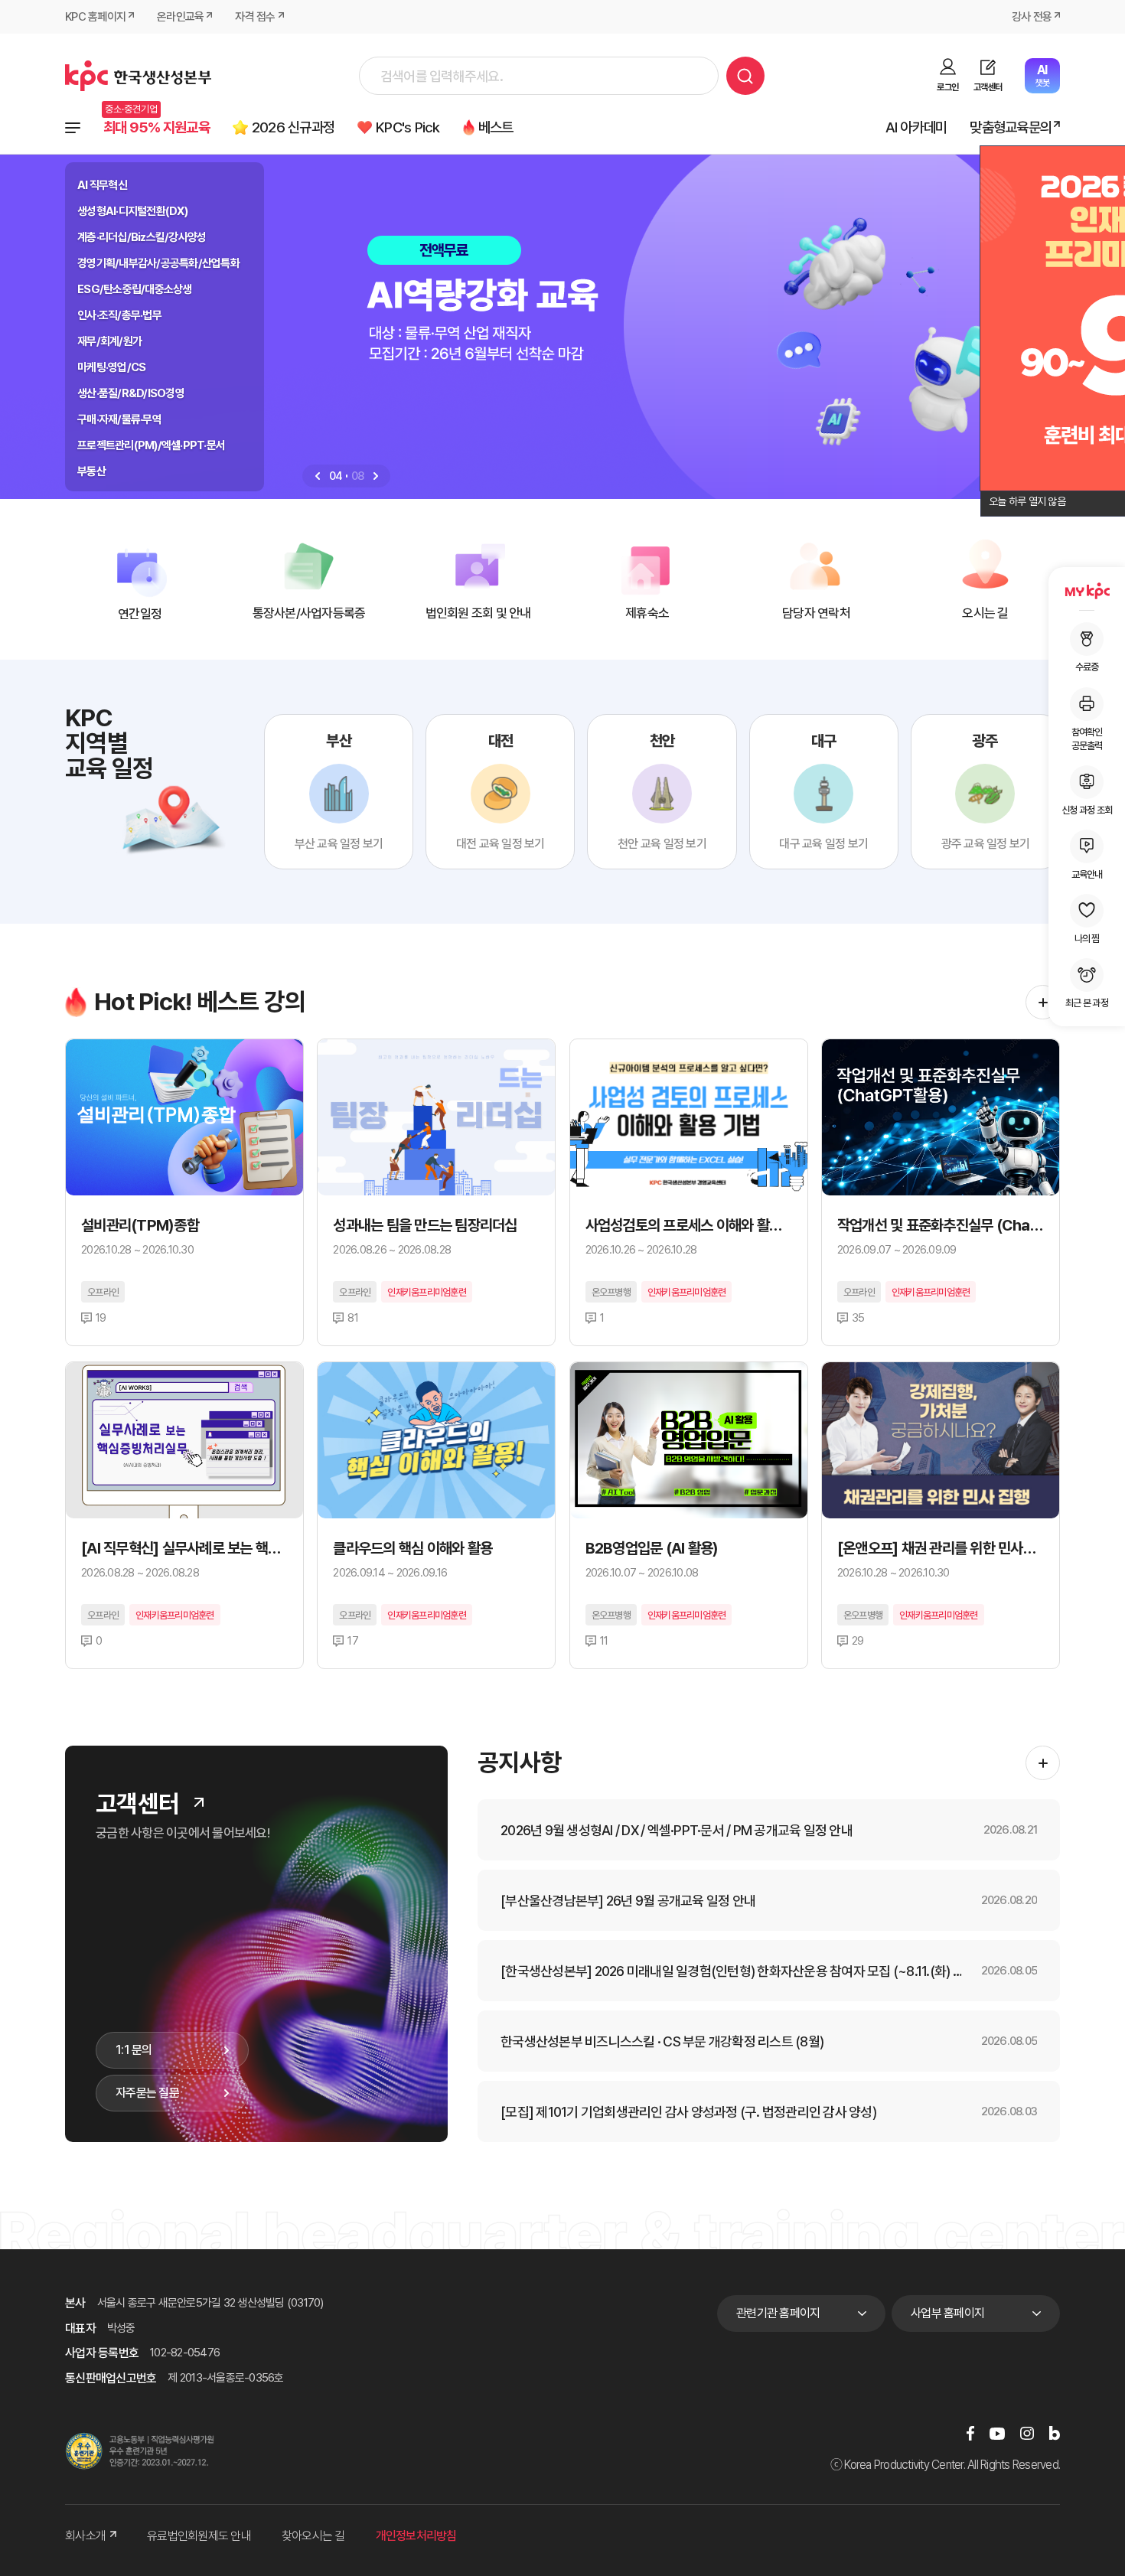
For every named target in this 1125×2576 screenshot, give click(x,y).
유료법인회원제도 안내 (199, 2536)
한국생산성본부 (138, 76)
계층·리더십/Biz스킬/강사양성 (142, 237)
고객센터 (988, 87)
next (376, 476)
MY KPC (1087, 591)
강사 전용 (1032, 17)
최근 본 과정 (1087, 1003)
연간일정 (140, 614)
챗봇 (1042, 75)
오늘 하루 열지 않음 (1027, 501)
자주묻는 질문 (147, 2093)
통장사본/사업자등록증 (309, 613)
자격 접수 (255, 17)
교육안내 (1087, 874)
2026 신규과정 (293, 127)
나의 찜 (1087, 938)
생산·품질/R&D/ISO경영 (131, 393)
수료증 (1087, 667)
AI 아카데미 (916, 127)
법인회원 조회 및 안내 (478, 613)
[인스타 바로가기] (1027, 2433)
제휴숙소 (647, 613)
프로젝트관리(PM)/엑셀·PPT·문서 (151, 445)
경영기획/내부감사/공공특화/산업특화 (158, 263)
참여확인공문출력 (1087, 738)
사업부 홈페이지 (947, 2313)
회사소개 (85, 2536)
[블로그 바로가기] (1055, 2433)
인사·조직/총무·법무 (119, 315)
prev (318, 476)
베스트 (496, 127)
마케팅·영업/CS (111, 367)
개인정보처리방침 (416, 2536)
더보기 (1043, 1002)
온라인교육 (180, 17)
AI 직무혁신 (102, 185)
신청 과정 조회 (1087, 809)
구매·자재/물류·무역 (119, 419)
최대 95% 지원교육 (157, 127)
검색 (745, 76)
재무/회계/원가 (109, 341)
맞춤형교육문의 (1011, 127)
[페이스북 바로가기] (970, 2433)
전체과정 (73, 128)
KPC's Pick (408, 127)
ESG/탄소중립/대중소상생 (135, 289)
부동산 (91, 471)
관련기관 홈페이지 (778, 2313)
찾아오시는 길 (313, 2536)
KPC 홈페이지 (95, 17)
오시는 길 (985, 613)
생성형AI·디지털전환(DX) (132, 211)
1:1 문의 (134, 2050)
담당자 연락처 (816, 613)
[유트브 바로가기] (997, 2433)
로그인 (947, 87)
